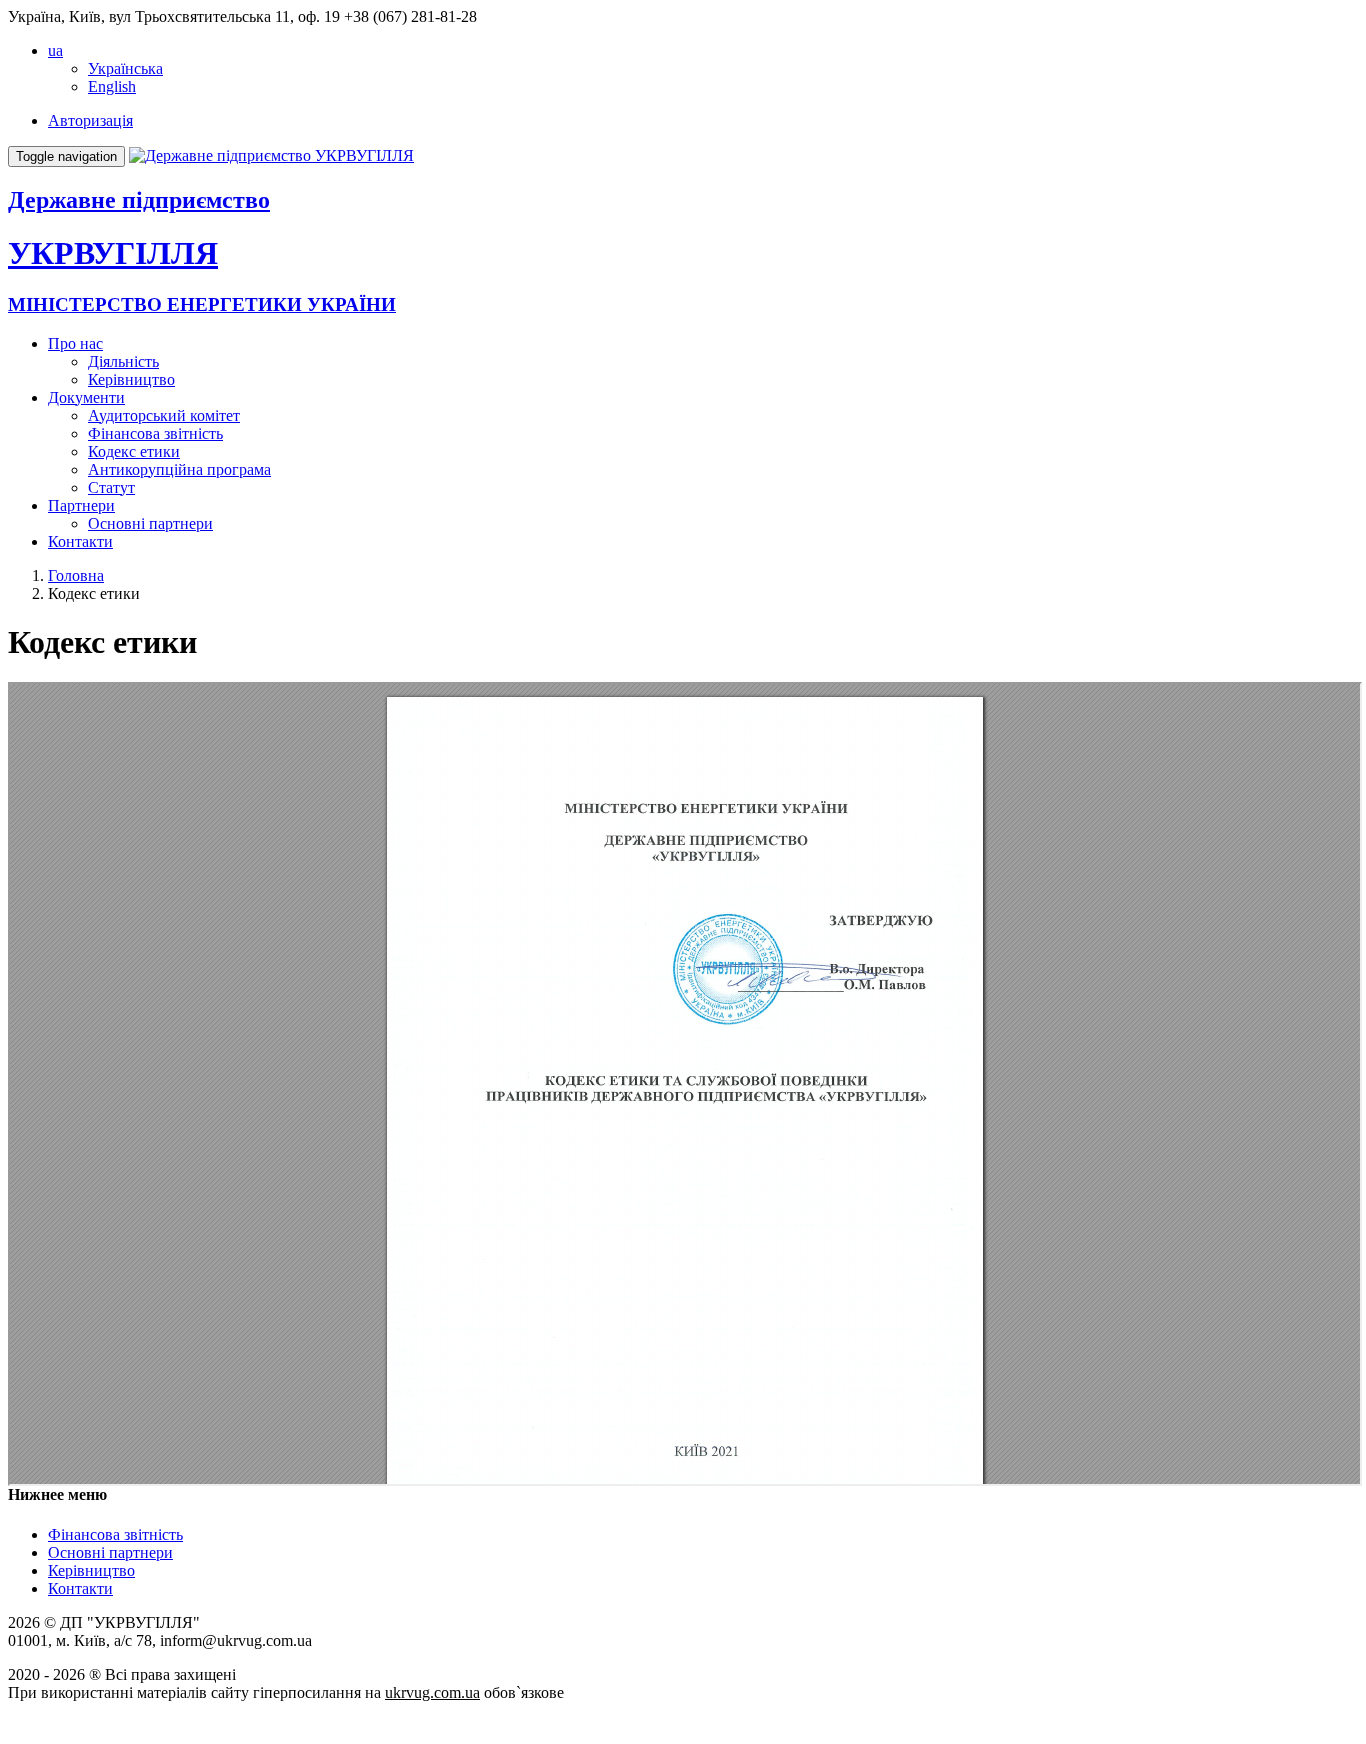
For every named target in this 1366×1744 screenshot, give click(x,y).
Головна (76, 575)
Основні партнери (150, 523)
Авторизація (90, 120)
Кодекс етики (134, 451)
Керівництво (131, 379)
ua (55, 50)
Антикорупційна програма (179, 469)
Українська (125, 68)
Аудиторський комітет (164, 415)
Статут (111, 487)
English (112, 86)
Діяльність (123, 361)
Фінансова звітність (155, 433)
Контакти (80, 541)
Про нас (75, 343)
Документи (86, 397)
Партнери (81, 505)
